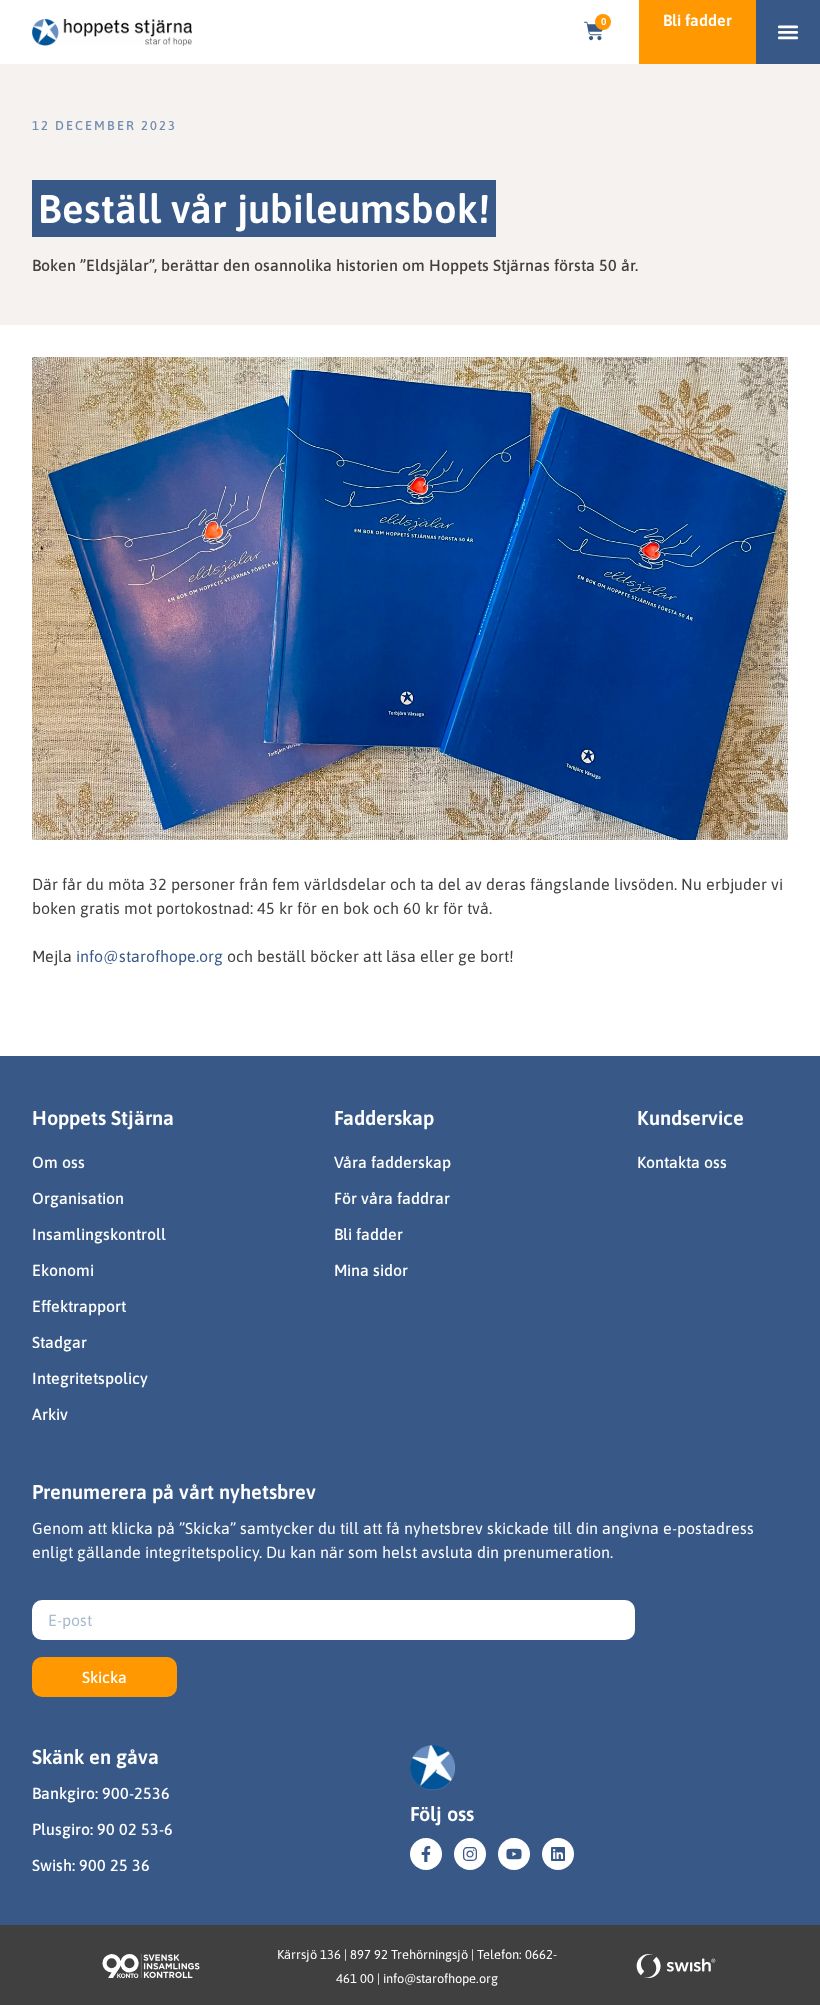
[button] (788, 32)
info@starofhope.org (149, 956)
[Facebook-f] (426, 1854)
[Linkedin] (558, 1854)
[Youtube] (514, 1854)
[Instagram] (470, 1854)
